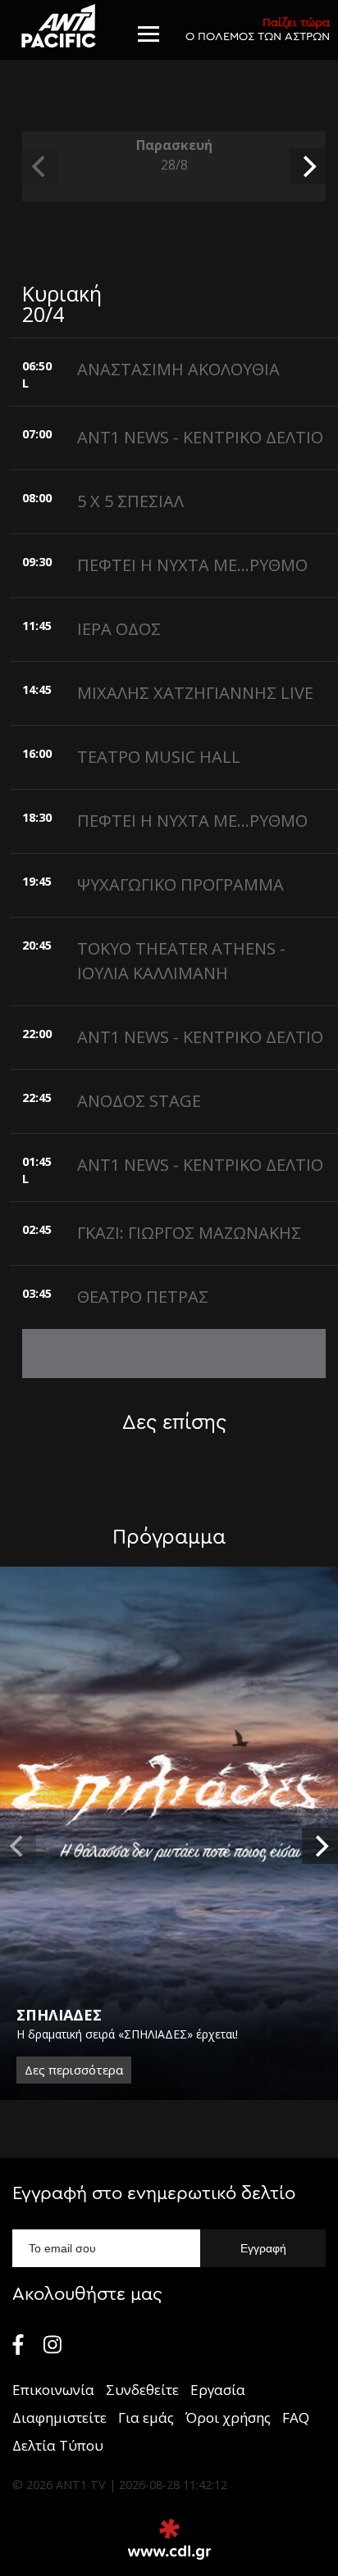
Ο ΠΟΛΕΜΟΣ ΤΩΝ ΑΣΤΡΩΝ (258, 29)
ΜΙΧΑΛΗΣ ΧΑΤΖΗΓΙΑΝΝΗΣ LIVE (195, 693)
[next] (308, 166)
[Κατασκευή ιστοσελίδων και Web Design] (169, 2539)
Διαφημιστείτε (59, 2417)
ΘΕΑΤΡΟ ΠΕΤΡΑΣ (143, 1297)
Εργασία (218, 2390)
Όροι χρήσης (228, 2417)
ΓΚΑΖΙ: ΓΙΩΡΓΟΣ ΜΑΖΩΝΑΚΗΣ (189, 1233)
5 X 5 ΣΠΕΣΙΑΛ (130, 501)
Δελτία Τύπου (58, 2445)
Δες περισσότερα (74, 2070)
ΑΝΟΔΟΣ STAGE (139, 1101)
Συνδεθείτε (142, 2390)
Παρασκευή (174, 155)
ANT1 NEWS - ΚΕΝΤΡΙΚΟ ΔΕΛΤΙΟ (200, 437)
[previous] (40, 166)
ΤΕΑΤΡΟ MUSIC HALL (159, 757)
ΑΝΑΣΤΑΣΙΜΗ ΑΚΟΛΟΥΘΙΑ (178, 369)
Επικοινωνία (53, 2390)
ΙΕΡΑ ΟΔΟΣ (119, 629)
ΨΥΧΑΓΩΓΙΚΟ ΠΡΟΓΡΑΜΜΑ (180, 884)
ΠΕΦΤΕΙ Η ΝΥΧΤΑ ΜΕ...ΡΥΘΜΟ (192, 565)
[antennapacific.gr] (59, 26)
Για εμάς (146, 2417)
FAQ (296, 2417)
